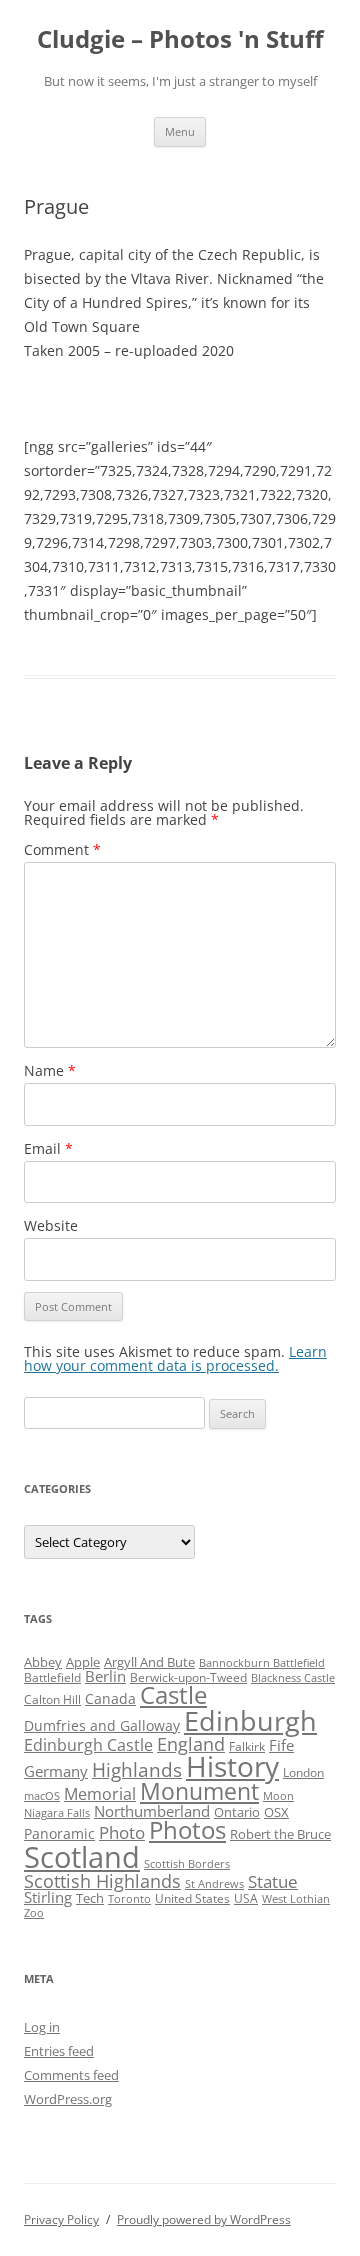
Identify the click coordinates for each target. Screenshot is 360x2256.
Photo (122, 1832)
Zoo (34, 1913)
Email (48, 1148)
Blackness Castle (293, 1678)
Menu (180, 131)
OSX (276, 1812)
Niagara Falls (57, 1813)
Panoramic (59, 1833)
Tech (90, 1898)
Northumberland (152, 1811)
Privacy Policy (61, 2219)
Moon (278, 1796)
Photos (187, 1830)
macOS (42, 1796)
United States (192, 1898)
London (303, 1772)
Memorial (100, 1794)
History (232, 1766)
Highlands (137, 1769)
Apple (83, 1662)
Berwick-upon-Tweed (188, 1677)
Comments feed (71, 2075)
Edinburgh (250, 1720)
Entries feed (59, 2051)
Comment (62, 849)
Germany (56, 1771)
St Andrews (214, 1884)
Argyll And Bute (149, 1662)
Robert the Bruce (280, 1834)
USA (246, 1898)
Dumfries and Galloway (102, 1725)
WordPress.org (68, 2099)
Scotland (82, 1857)
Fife (281, 1745)
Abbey (43, 1662)
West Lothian (296, 1899)
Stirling (48, 1897)
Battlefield (52, 1677)
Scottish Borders (187, 1864)
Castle (173, 1695)
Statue (273, 1881)
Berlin (105, 1676)
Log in (42, 2027)
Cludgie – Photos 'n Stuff (180, 39)
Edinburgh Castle (88, 1745)
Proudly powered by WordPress (204, 2219)
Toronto (129, 1899)
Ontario (237, 1812)
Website (51, 1225)
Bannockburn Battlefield (262, 1663)
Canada (110, 1698)
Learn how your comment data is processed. (175, 1358)
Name (50, 1070)
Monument (199, 1791)
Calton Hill (52, 1699)
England (191, 1744)
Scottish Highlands (102, 1880)
